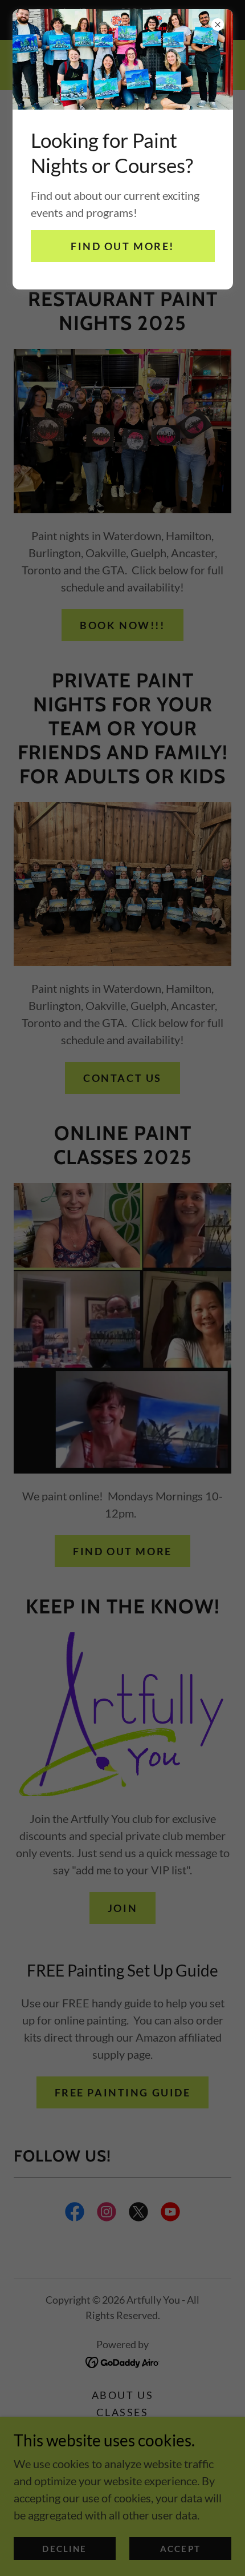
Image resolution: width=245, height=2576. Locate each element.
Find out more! (122, 246)
